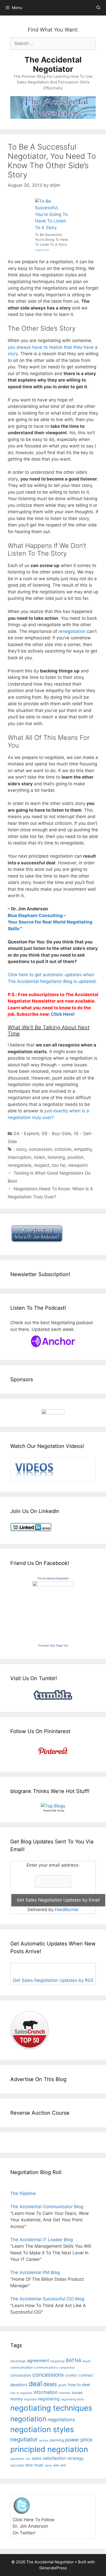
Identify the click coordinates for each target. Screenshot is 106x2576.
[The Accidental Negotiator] (53, 1585)
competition (67, 2368)
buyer (87, 2361)
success (17, 2465)
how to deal (79, 2385)
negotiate (30, 2399)
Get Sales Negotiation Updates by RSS (53, 1980)
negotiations (61, 2420)
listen (39, 1157)
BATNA (74, 2360)
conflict (71, 2375)
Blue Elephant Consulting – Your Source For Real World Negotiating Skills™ (50, 922)
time (29, 2465)
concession (40, 1149)
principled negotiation (49, 2449)
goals (62, 2385)
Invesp (61, 1811)
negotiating (49, 2399)
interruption (20, 1157)
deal (35, 2384)
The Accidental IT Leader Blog (42, 2240)
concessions (48, 2375)
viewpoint (78, 1165)
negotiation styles (42, 2429)
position (76, 1157)
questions (17, 2459)
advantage (18, 2361)
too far (59, 1165)
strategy (76, 2458)
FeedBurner (67, 1910)
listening (56, 1157)
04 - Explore (26, 1134)
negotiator (24, 2439)
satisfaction (54, 2458)
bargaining (58, 2361)
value (48, 2465)
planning (57, 2440)
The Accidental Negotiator (53, 64)
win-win (60, 2465)
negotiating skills (72, 2399)
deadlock (19, 2385)
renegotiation (72, 631)
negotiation (28, 2419)
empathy (83, 1149)
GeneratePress (53, 2568)
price (86, 2440)
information (46, 2392)
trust (39, 2465)
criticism (63, 1149)
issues (77, 2392)
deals (50, 2384)
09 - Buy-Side (56, 1134)
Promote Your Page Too (53, 1646)
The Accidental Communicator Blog (47, 2207)
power (72, 2440)
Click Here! (63, 1014)
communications (46, 2368)
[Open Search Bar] (98, 8)
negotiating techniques (51, 2408)
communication (22, 2367)
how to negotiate (21, 2393)
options (44, 2441)
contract (86, 2375)
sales (37, 2458)
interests (65, 2393)
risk (28, 2459)
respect (42, 1165)
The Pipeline (23, 2193)
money (16, 2399)
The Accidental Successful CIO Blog (47, 2299)
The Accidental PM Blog (35, 2272)
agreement (38, 2361)
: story (20, 1149)
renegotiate (20, 1165)
